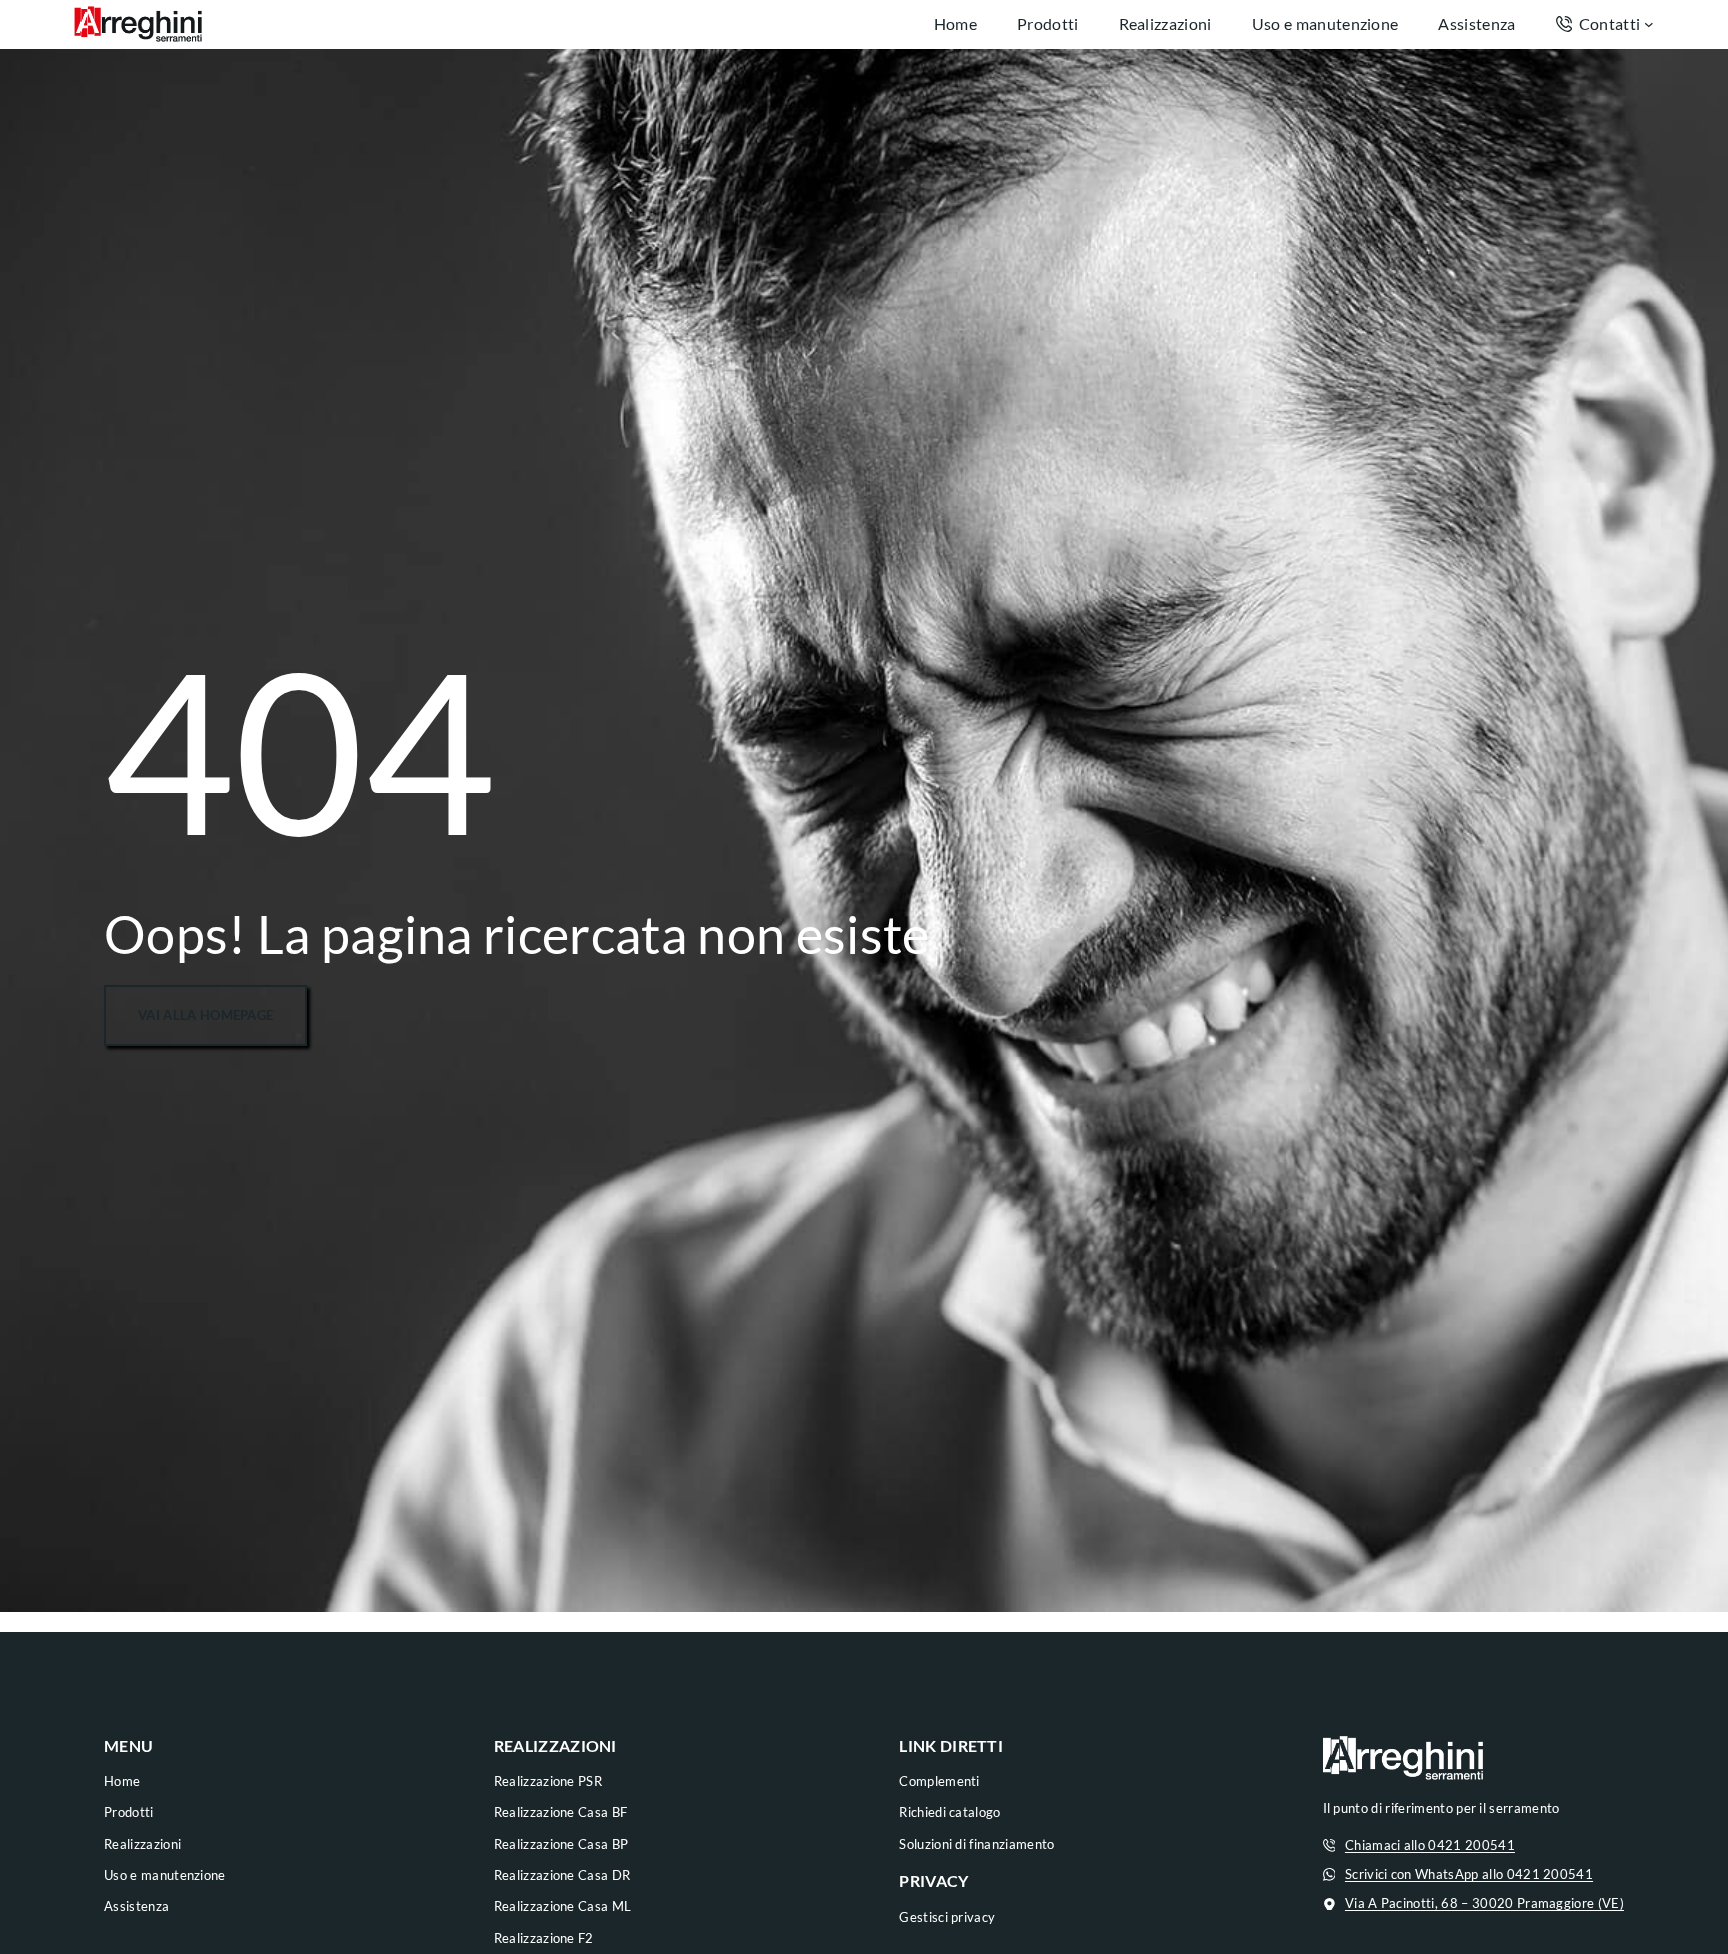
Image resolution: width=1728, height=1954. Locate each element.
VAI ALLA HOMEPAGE (205, 1015)
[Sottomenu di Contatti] (1649, 24)
